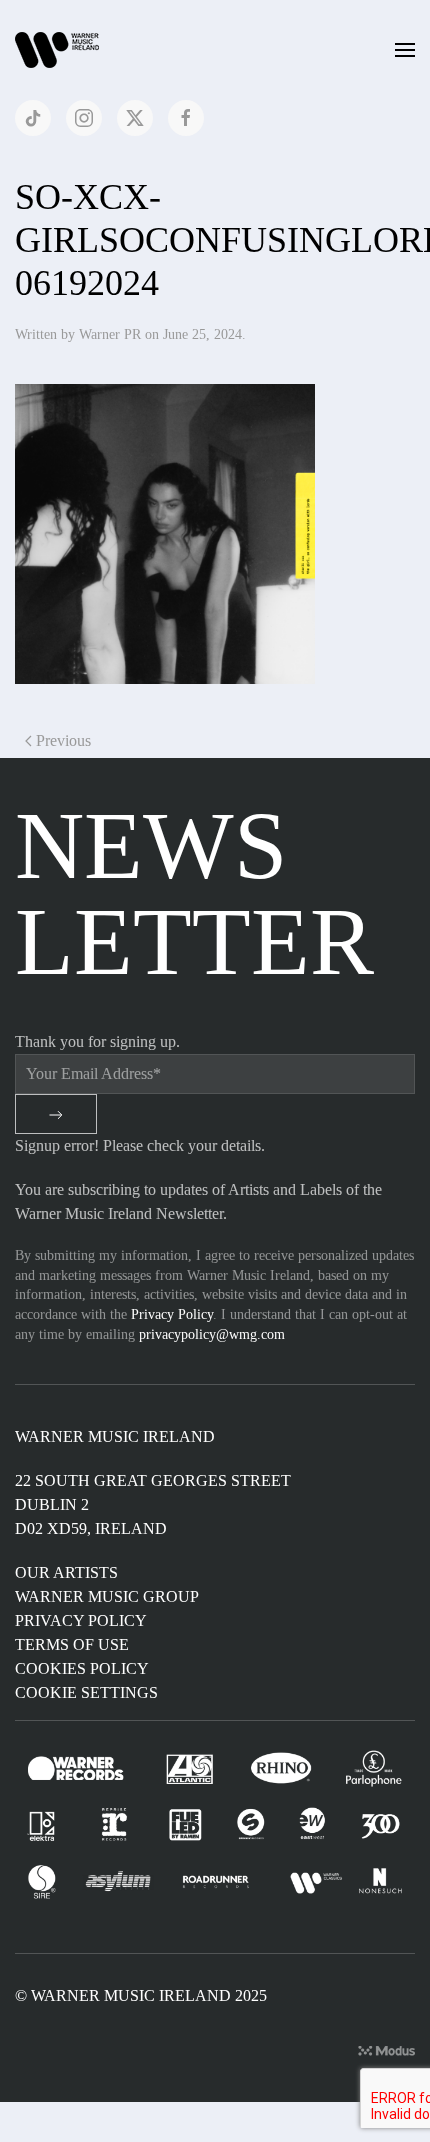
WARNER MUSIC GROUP (107, 1596)
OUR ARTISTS (66, 1572)
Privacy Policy (172, 1314)
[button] (405, 50)
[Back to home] (60, 50)
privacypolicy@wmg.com (212, 1334)
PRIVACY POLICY (81, 1620)
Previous (63, 740)
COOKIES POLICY (82, 1668)
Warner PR (110, 334)
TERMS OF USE (72, 1644)
